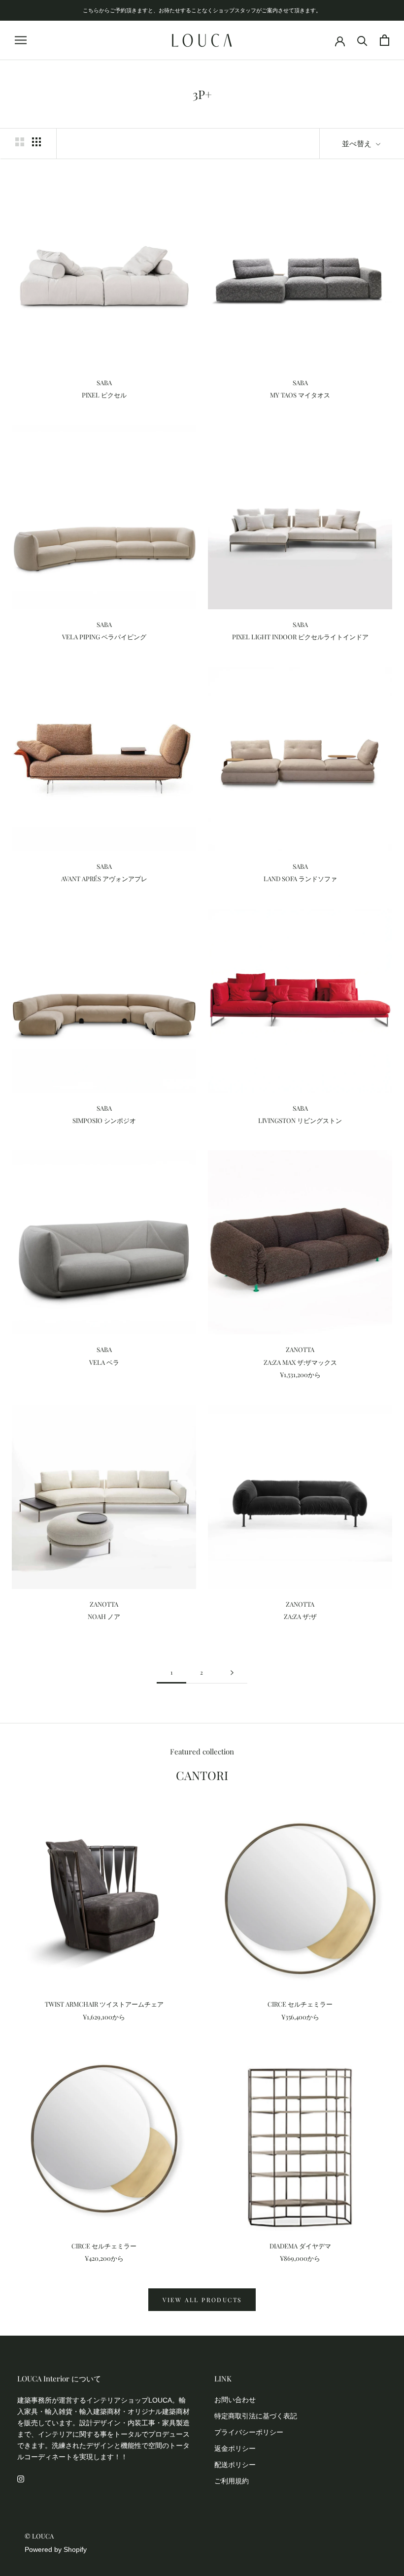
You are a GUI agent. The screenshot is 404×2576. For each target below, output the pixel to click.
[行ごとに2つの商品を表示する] (20, 142)
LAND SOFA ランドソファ (300, 878)
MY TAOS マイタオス (303, 395)
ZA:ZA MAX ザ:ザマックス (300, 1362)
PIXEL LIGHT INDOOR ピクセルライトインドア (300, 637)
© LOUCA (39, 2536)
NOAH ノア (107, 1616)
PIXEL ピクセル (104, 395)
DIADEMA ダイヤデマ (300, 2246)
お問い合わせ (235, 2400)
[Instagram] (21, 2478)
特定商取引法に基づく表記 (256, 2416)
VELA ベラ (104, 1362)
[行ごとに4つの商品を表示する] (36, 142)
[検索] (362, 40)
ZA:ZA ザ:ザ (303, 1616)
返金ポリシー (235, 2448)
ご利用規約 (232, 2481)
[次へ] (232, 1672)
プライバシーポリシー (249, 2432)
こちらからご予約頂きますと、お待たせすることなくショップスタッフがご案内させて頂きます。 (202, 10)
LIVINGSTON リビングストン (300, 1120)
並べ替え (358, 143)
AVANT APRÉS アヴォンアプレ (104, 878)
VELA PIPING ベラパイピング (104, 637)
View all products (202, 2300)
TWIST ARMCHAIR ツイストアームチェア (104, 2004)
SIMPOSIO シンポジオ (104, 1120)
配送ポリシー (235, 2465)
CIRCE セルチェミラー (300, 2004)
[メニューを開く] (21, 40)
